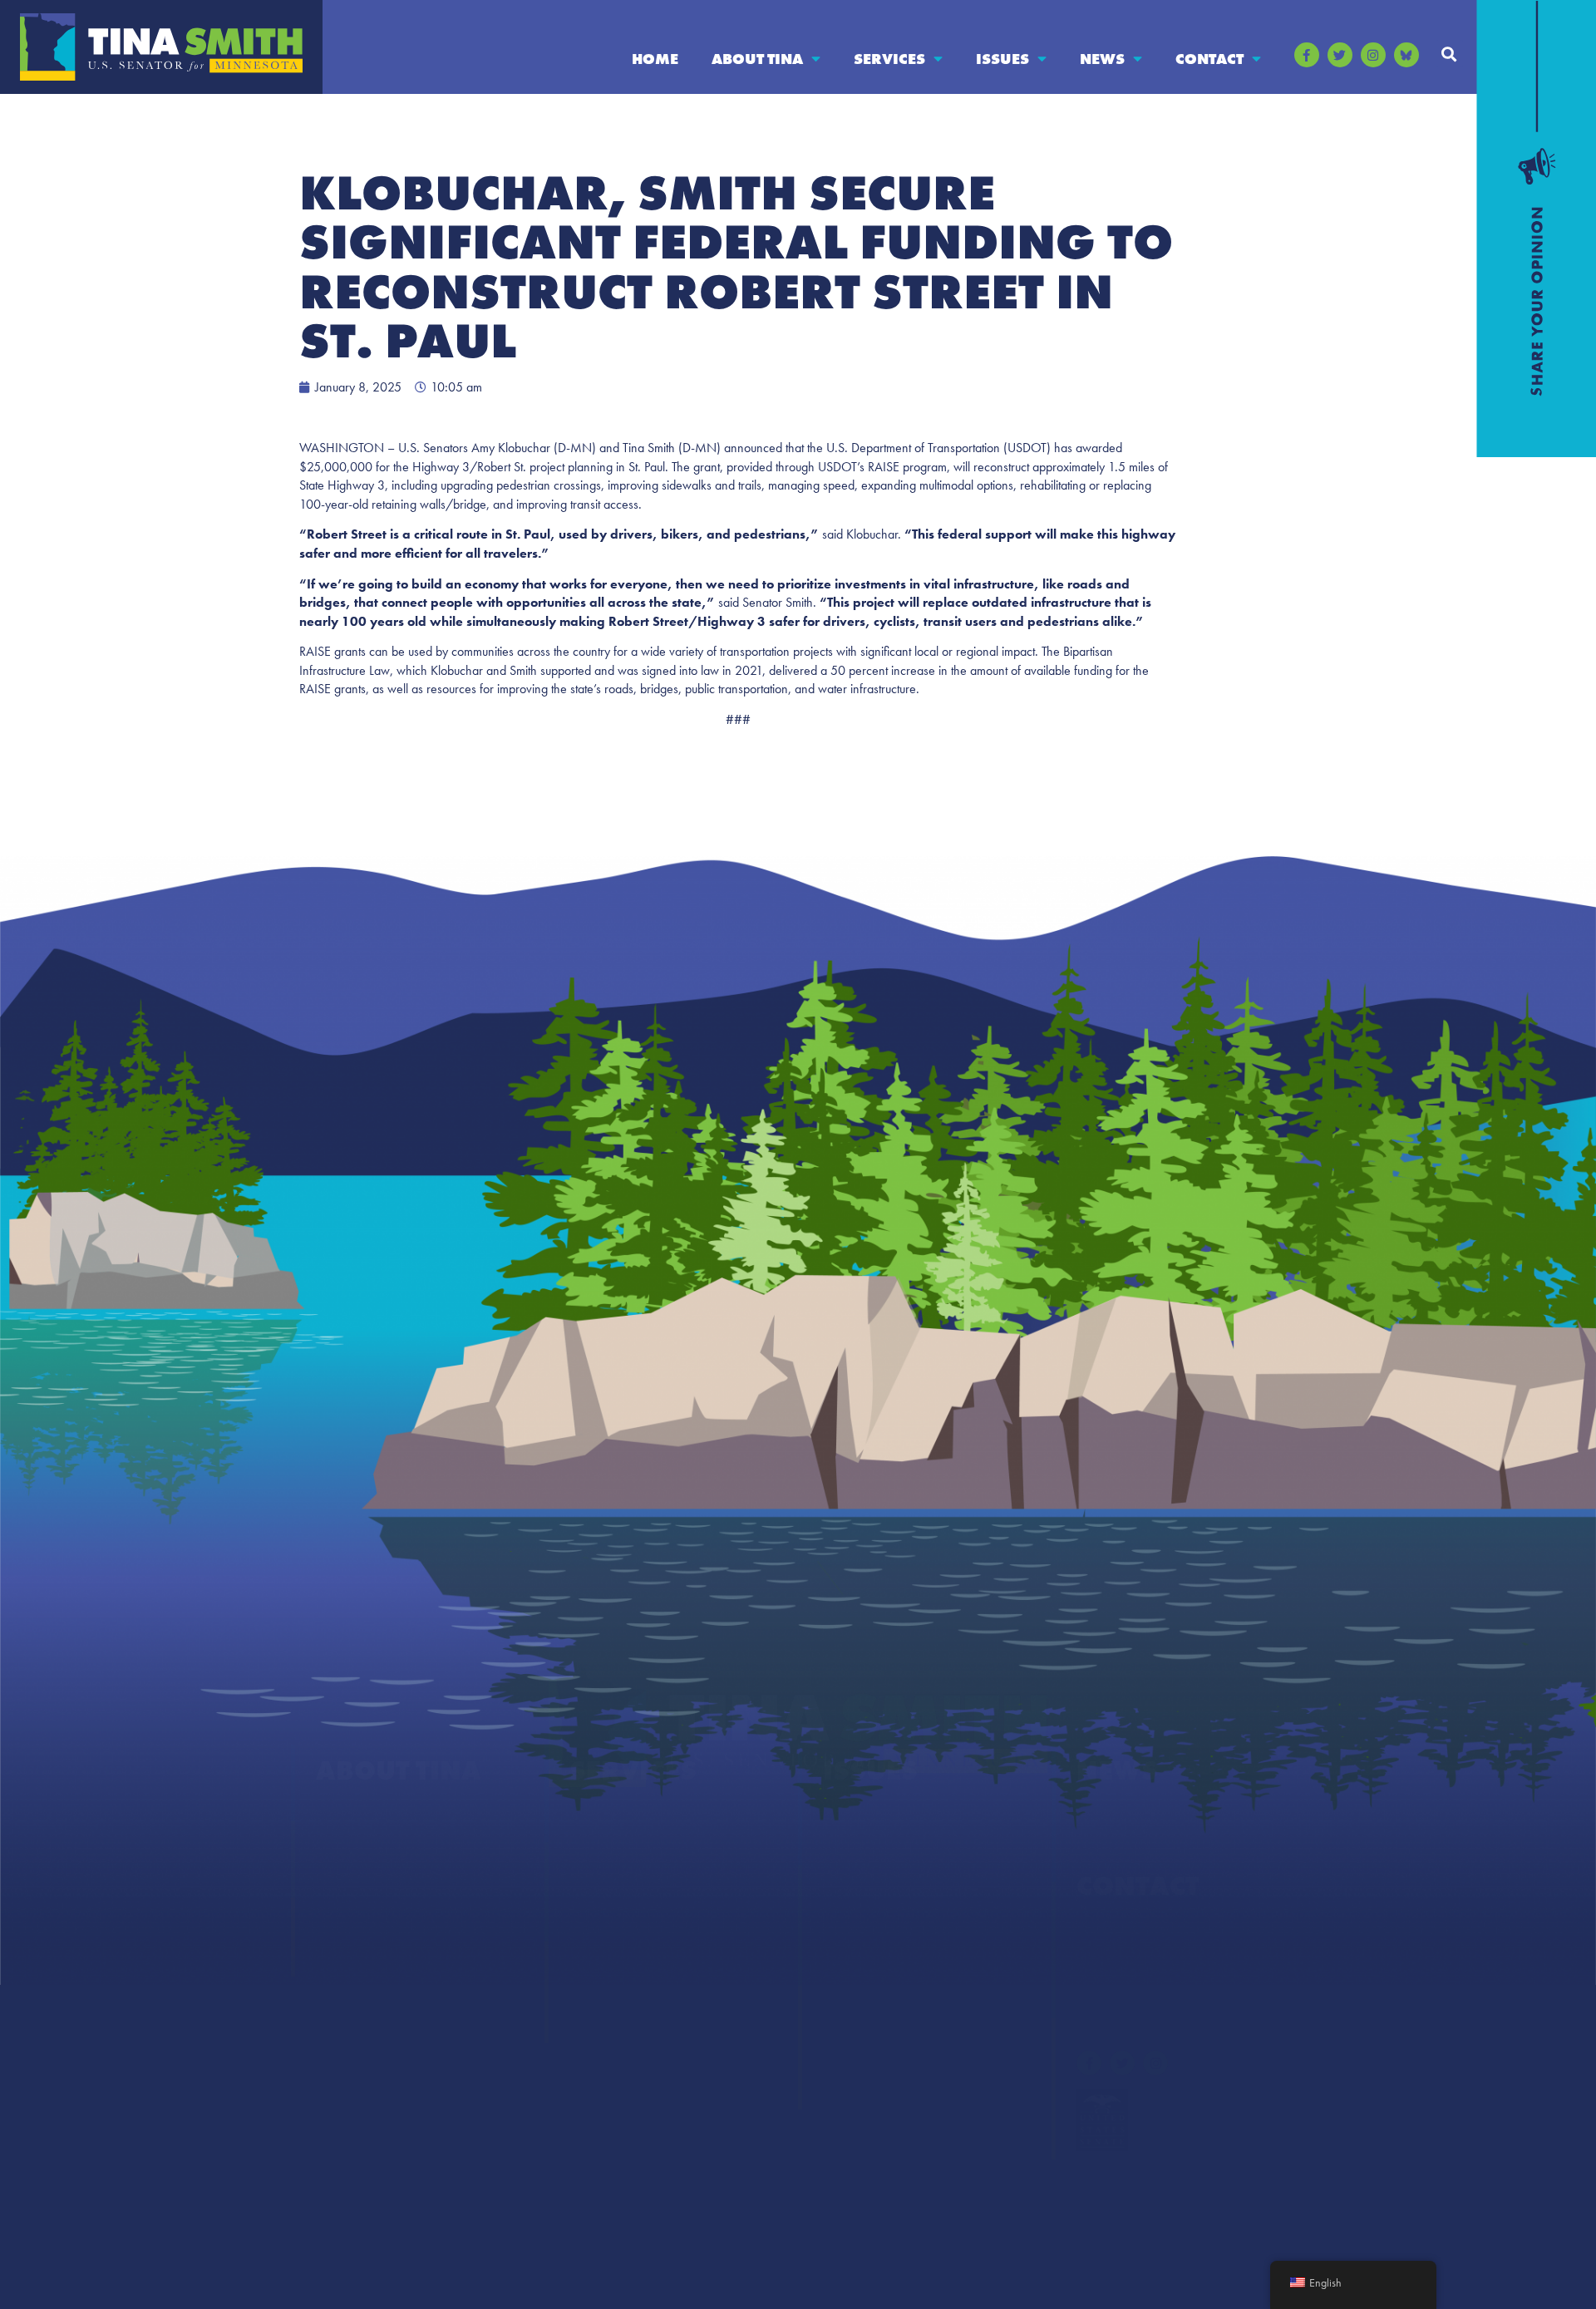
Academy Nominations (638, 1851)
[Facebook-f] (1307, 55)
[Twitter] (1340, 55)
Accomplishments (369, 1851)
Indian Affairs (864, 1984)
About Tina (757, 59)
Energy (844, 1885)
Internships (603, 1951)
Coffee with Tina (620, 1885)
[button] (1449, 54)
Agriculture (857, 1818)
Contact (1209, 59)
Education (853, 1851)
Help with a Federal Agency (651, 1818)
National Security (874, 2051)
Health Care (858, 1951)
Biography (347, 1818)
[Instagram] (1373, 55)
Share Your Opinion (1136, 1934)
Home (655, 59)
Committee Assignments (389, 1885)
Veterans (849, 2084)
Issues (1002, 59)
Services (889, 59)
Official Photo (356, 1918)
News (1102, 59)
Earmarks (343, 1951)
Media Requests (1123, 1967)
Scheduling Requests (630, 1984)
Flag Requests (610, 1918)
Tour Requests (611, 2018)
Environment (862, 1918)
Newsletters (1110, 1851)
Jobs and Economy (879, 2018)
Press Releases (1118, 1818)
